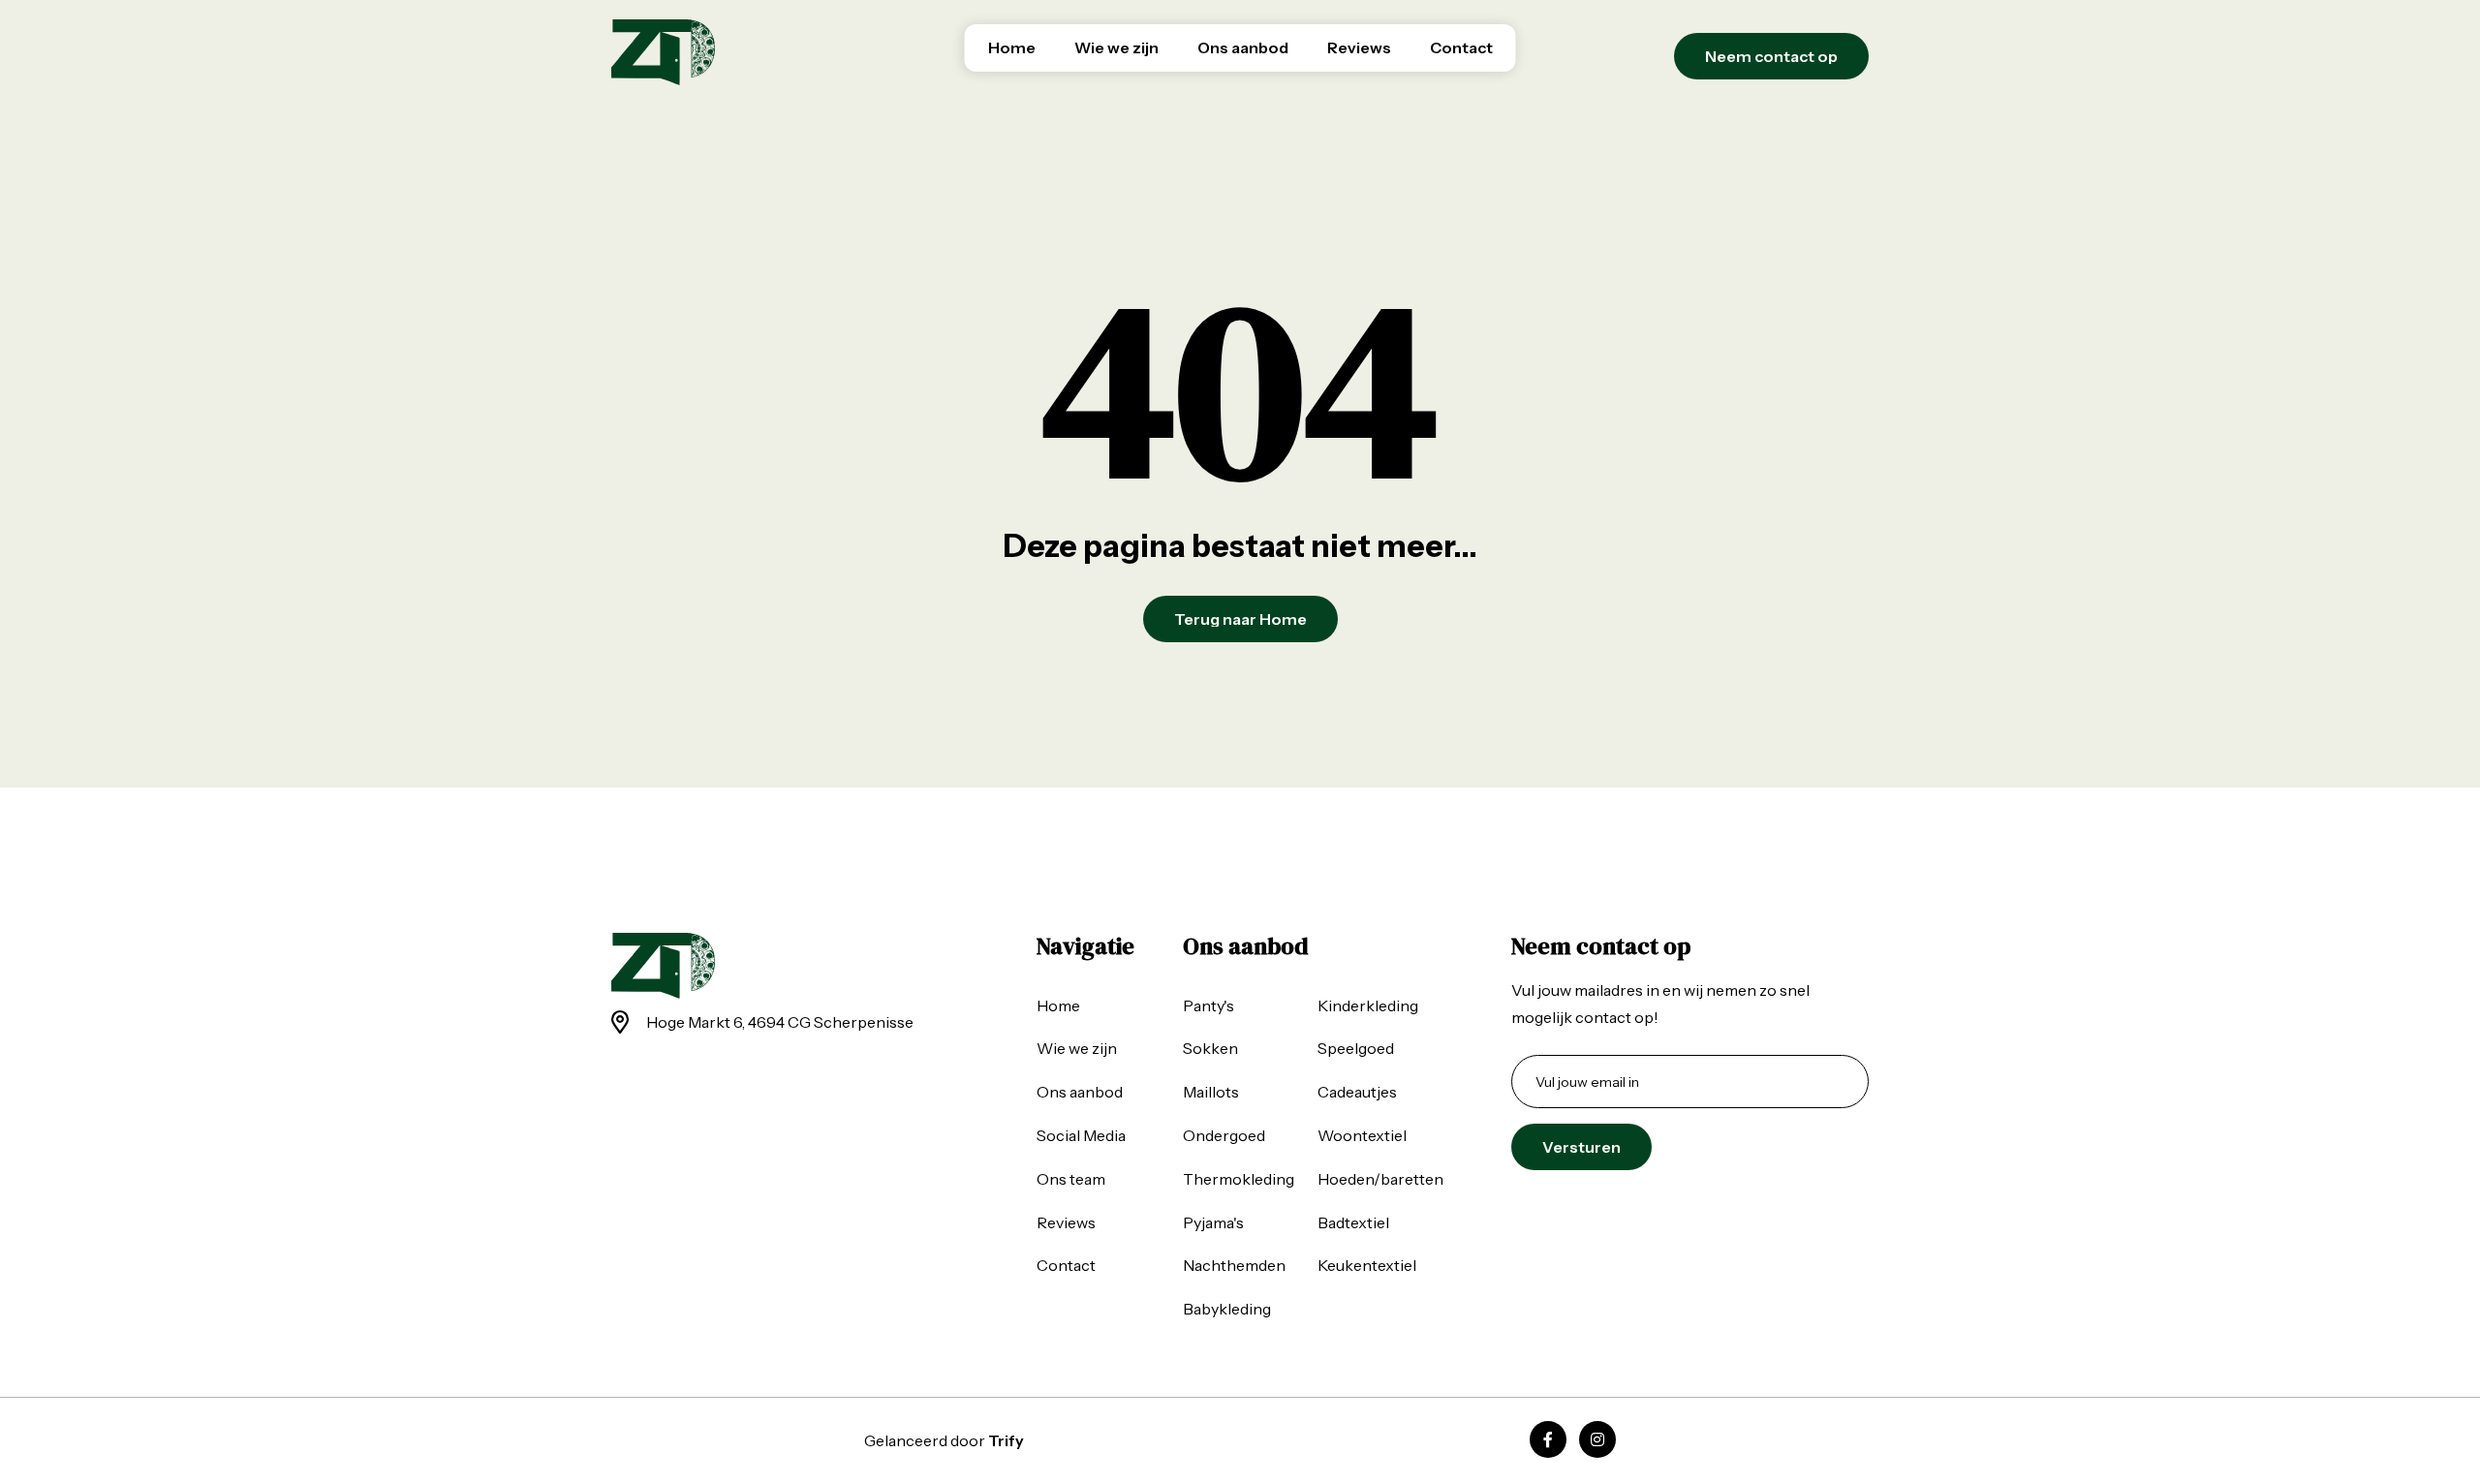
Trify (1006, 1440)
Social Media (1081, 1135)
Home (1012, 47)
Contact (1461, 47)
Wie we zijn (1116, 47)
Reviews (1359, 47)
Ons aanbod (1243, 47)
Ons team (1071, 1179)
